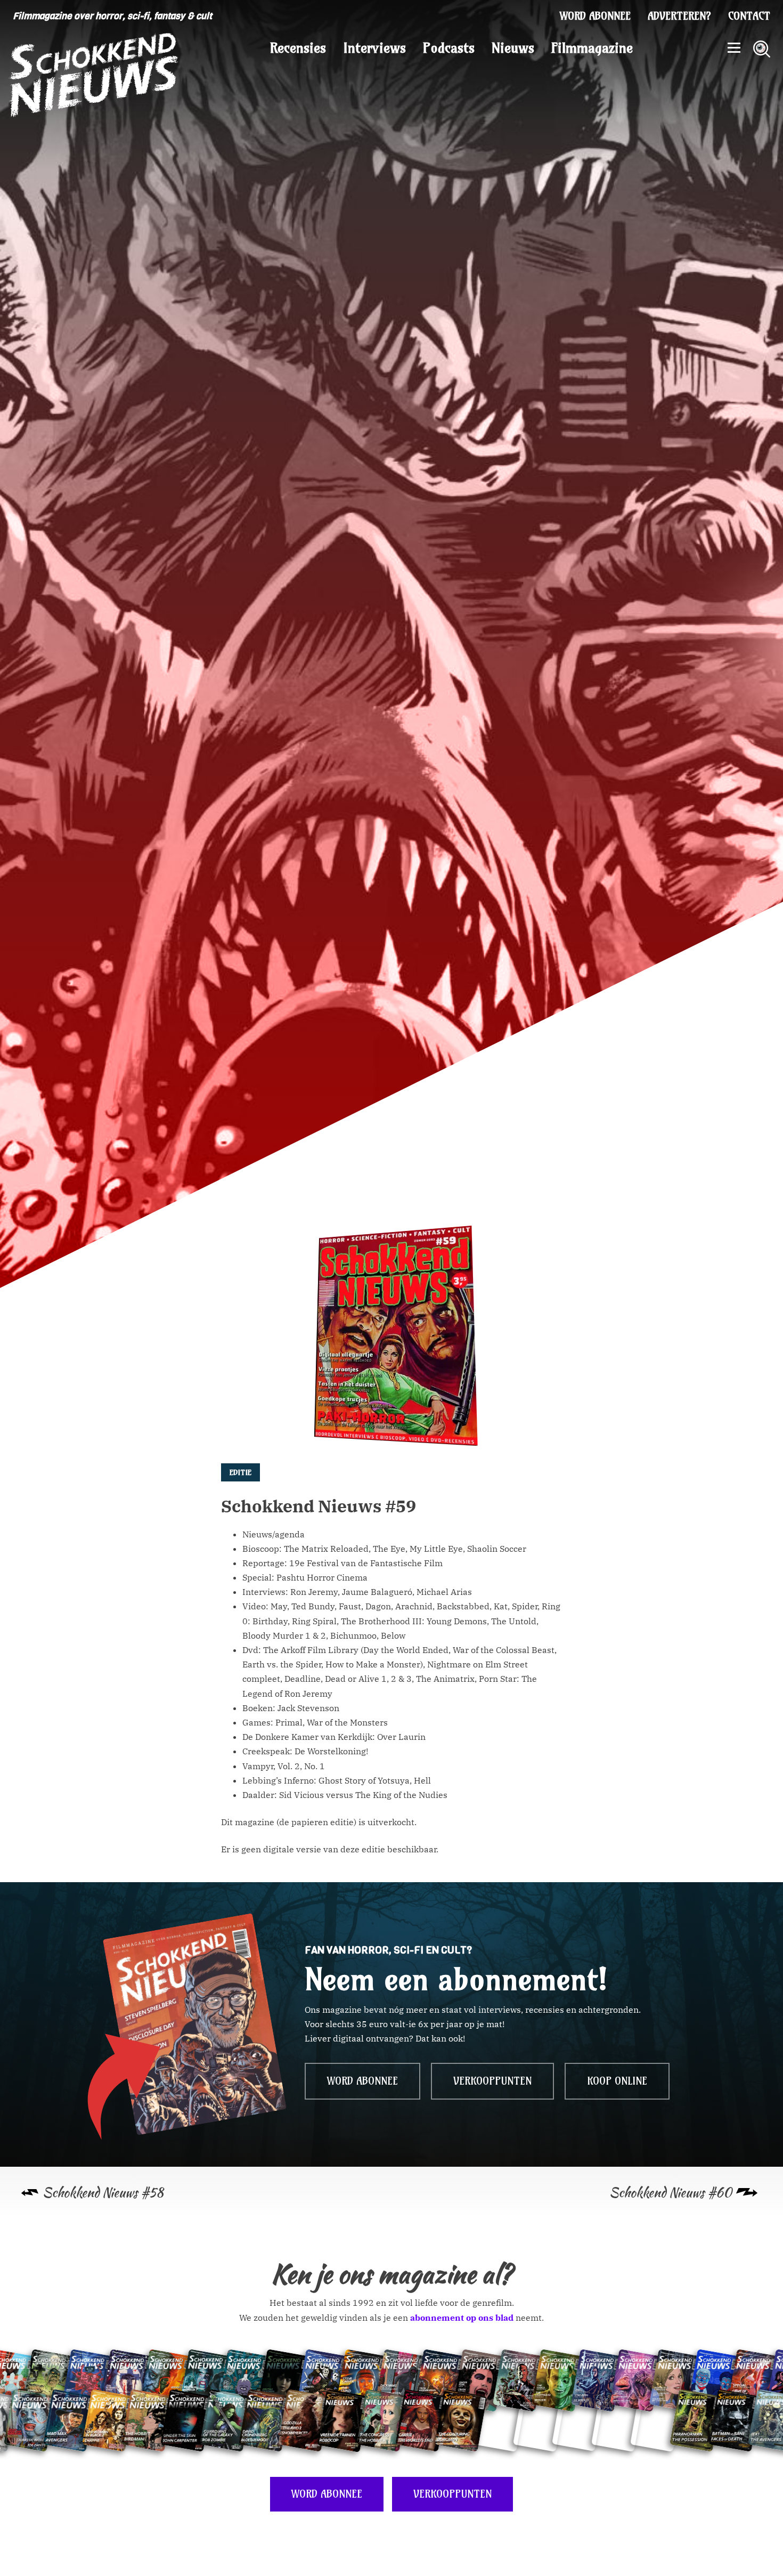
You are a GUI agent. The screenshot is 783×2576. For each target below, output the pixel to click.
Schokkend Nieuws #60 (671, 2193)
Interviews (374, 48)
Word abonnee (595, 16)
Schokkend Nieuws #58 (103, 2193)
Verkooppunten (492, 2081)
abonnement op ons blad (462, 2318)
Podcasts (449, 48)
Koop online (617, 2081)
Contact (749, 16)
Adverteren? (679, 16)
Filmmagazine (592, 48)
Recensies (298, 48)
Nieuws (513, 48)
